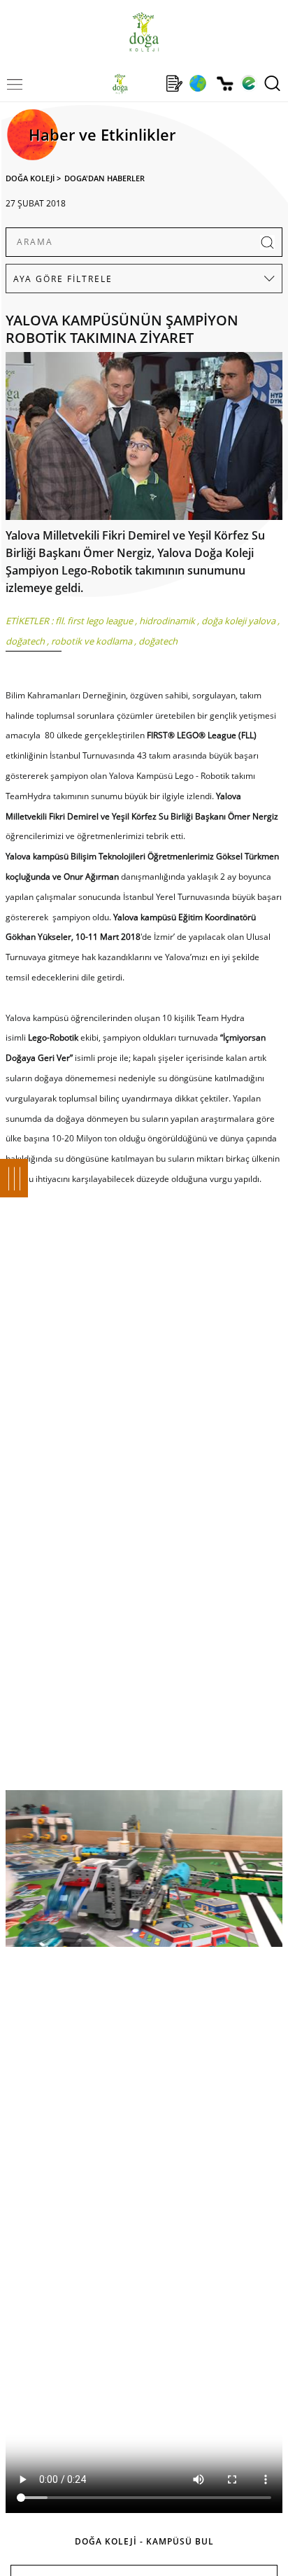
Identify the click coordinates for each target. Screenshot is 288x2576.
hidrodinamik (167, 621)
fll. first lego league (94, 621)
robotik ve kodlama (92, 641)
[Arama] (272, 83)
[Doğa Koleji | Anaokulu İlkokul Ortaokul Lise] (144, 32)
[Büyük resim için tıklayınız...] (144, 439)
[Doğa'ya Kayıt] (174, 83)
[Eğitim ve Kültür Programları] (197, 83)
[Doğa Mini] (147, 83)
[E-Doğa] (249, 83)
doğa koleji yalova (238, 621)
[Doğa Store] (225, 84)
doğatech (25, 641)
